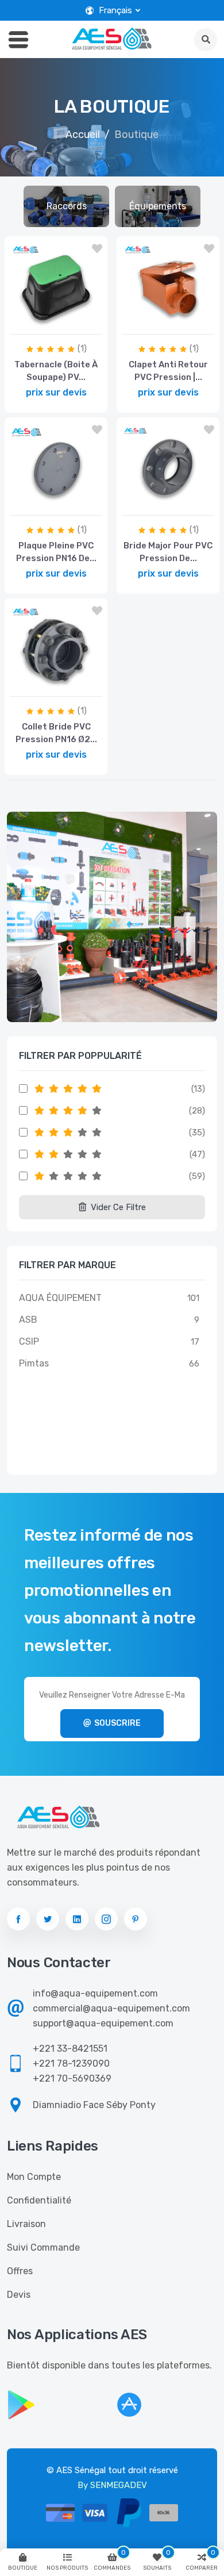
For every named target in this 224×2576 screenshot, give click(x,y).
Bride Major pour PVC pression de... (168, 552)
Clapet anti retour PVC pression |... (168, 371)
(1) (82, 349)
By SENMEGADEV (112, 2485)
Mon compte (34, 2177)
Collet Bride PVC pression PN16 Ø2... (56, 733)
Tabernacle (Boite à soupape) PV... (56, 371)
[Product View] (83, 322)
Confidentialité (39, 2200)
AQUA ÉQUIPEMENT (60, 1298)
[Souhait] (97, 249)
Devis (19, 2295)
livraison (26, 2224)
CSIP (29, 1341)
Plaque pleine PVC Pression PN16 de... (56, 552)
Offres (20, 2271)
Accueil (83, 135)
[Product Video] (53, 322)
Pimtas (34, 1363)
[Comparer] (26, 322)
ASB (28, 1320)
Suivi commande (43, 2247)
